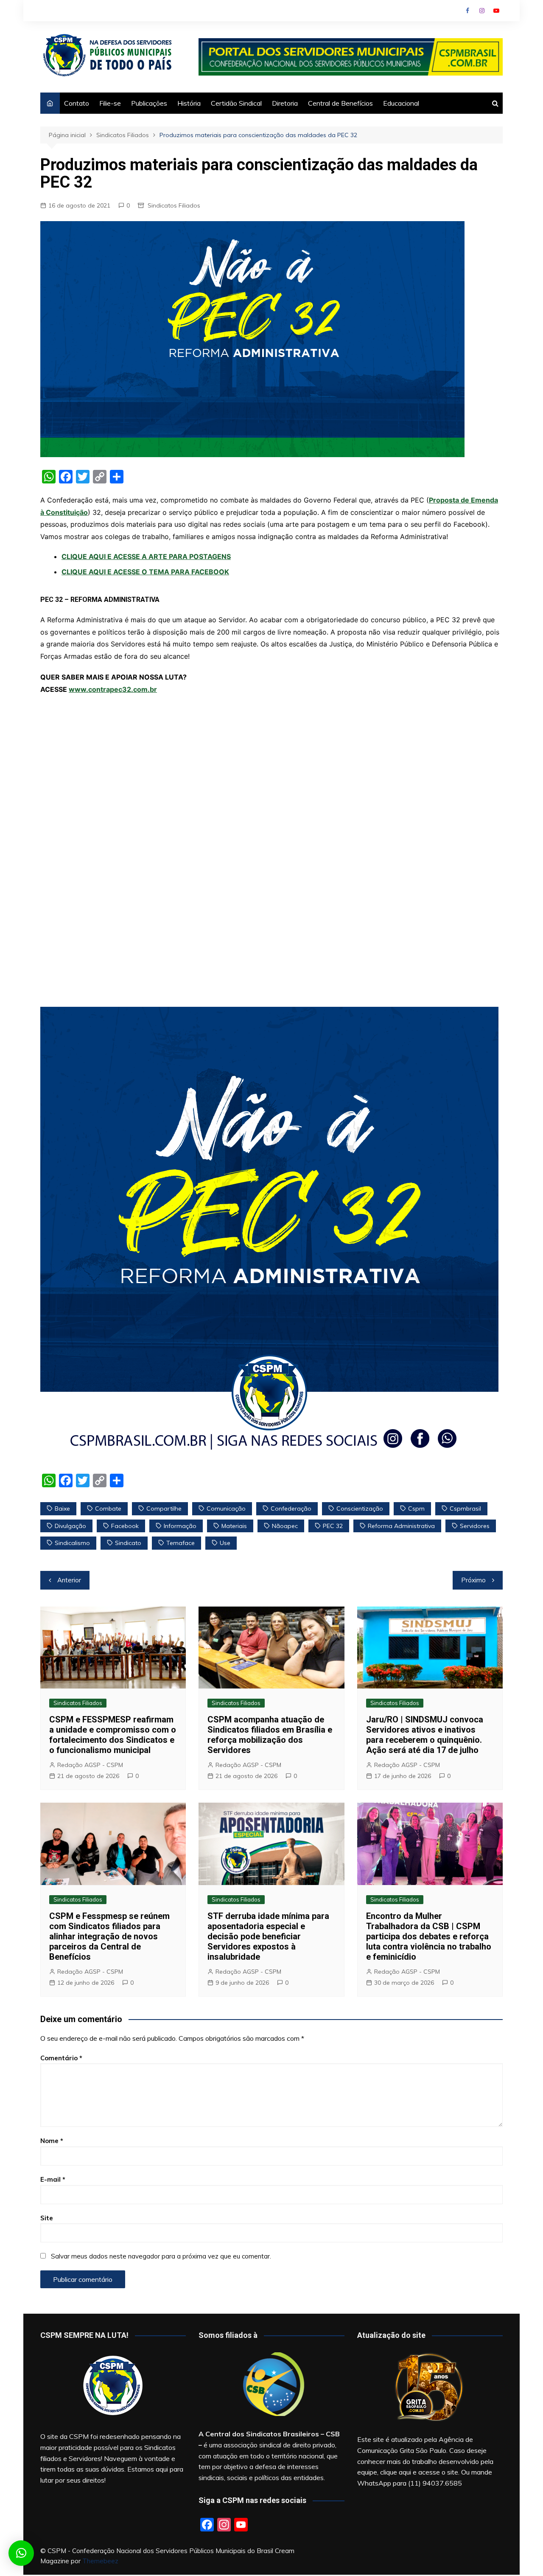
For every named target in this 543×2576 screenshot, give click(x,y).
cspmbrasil (465, 1509)
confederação (291, 1509)
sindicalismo (72, 1543)
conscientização (360, 1509)
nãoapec (285, 1526)
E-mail (53, 2179)
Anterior (69, 1580)
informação (180, 1526)
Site (47, 2218)
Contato (77, 103)
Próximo (473, 1580)
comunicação (226, 1509)
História (189, 103)
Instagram (482, 11)
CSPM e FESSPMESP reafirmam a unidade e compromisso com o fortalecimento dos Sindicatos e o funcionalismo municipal (113, 1735)
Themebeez (100, 2561)
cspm (416, 1509)
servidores (475, 1526)
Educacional (401, 103)
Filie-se (110, 103)
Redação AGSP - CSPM (90, 1765)
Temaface (181, 1543)
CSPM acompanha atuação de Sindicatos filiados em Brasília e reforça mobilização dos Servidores (270, 1735)
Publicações (149, 103)
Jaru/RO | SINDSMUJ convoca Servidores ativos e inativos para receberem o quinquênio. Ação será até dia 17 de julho (425, 1735)
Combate (108, 1509)
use (225, 1543)
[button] (21, 2553)
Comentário (61, 2058)
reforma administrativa (401, 1526)
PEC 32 (333, 1526)
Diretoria (285, 103)
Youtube (496, 11)
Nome (52, 2141)
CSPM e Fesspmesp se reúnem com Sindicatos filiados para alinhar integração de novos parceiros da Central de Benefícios (109, 1936)
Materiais (234, 1526)
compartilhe (164, 1509)
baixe (62, 1509)
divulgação (70, 1526)
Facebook (467, 11)
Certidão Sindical (236, 103)
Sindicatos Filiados (174, 205)
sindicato (128, 1543)
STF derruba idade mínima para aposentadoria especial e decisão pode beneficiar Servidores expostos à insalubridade (268, 1936)
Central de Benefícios (340, 103)
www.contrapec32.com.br (113, 689)
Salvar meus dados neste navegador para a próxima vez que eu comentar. (161, 2256)
